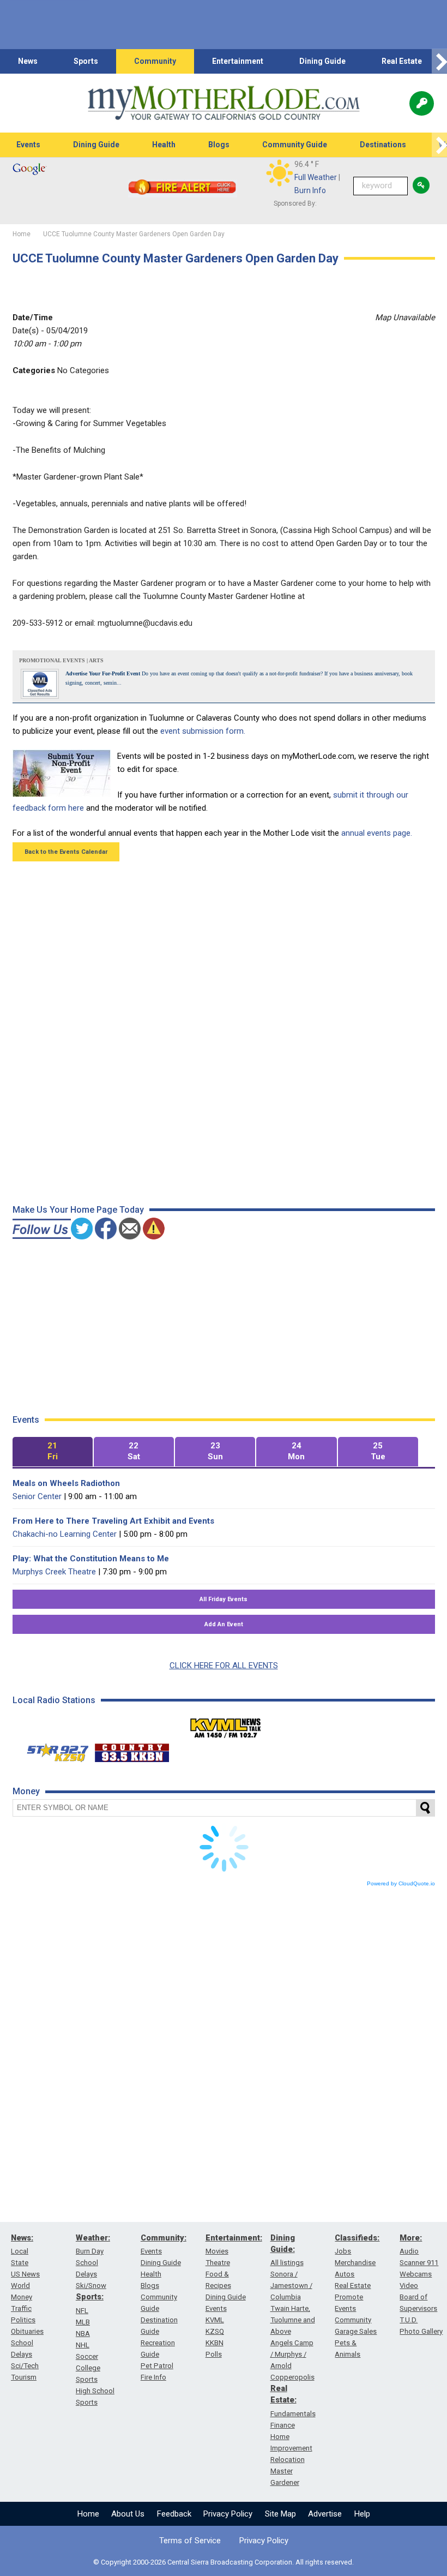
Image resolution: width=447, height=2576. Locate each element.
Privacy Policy (228, 2514)
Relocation (288, 2460)
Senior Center (37, 1496)
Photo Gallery (421, 2331)
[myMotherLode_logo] (224, 103)
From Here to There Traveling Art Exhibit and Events (113, 1521)
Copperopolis (292, 2377)
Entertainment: (234, 2238)
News (28, 61)
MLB (83, 2322)
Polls (214, 2354)
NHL (83, 2345)
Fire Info (153, 2377)
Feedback (174, 2514)
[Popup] (422, 103)
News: (22, 2238)
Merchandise (355, 2263)
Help (362, 2514)
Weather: (93, 2238)
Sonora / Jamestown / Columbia (291, 2286)
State (20, 2263)
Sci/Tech (25, 2366)
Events (28, 145)
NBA (83, 2334)
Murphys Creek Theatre (54, 1572)
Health (164, 145)
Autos (345, 2274)
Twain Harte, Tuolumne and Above (293, 2320)
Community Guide (295, 145)
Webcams (416, 2274)
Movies (217, 2251)
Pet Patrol (157, 2366)
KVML (215, 2320)
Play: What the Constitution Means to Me (91, 1559)
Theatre (218, 2263)
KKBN (215, 2343)
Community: (164, 2238)
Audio (409, 2251)
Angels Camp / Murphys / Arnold (292, 2354)
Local (20, 2251)
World (20, 2286)
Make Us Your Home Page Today (78, 1210)
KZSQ (215, 2331)
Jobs (343, 2251)
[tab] (53, 1452)
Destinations (383, 145)
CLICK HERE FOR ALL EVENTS (224, 1666)
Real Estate (402, 61)
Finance (283, 2425)
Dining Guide (322, 61)
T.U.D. (409, 2320)
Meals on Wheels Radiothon (66, 1483)
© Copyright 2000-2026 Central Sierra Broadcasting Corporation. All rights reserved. (224, 2562)
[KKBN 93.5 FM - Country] (132, 1750)
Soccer (87, 2356)
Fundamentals (293, 2414)
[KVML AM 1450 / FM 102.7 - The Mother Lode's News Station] (226, 1725)
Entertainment (238, 61)
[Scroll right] (439, 61)
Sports (86, 61)
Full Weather (316, 177)
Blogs (219, 145)
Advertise (325, 2514)
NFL (82, 2311)
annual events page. (377, 833)
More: (411, 2238)
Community (155, 61)
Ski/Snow (91, 2286)
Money (22, 2297)
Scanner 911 (419, 2263)
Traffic (21, 2308)
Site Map (280, 2514)
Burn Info (310, 190)
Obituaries (27, 2331)
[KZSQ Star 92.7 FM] (53, 1750)
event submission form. (203, 731)
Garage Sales (356, 2331)
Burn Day (90, 2251)
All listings (287, 2263)
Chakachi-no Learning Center (65, 1534)
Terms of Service (190, 2541)
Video (409, 2286)
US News (25, 2274)
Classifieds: (357, 2238)
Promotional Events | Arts (61, 660)
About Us (128, 2514)
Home (88, 2514)
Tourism (24, 2377)
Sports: (90, 2297)
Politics (23, 2320)
